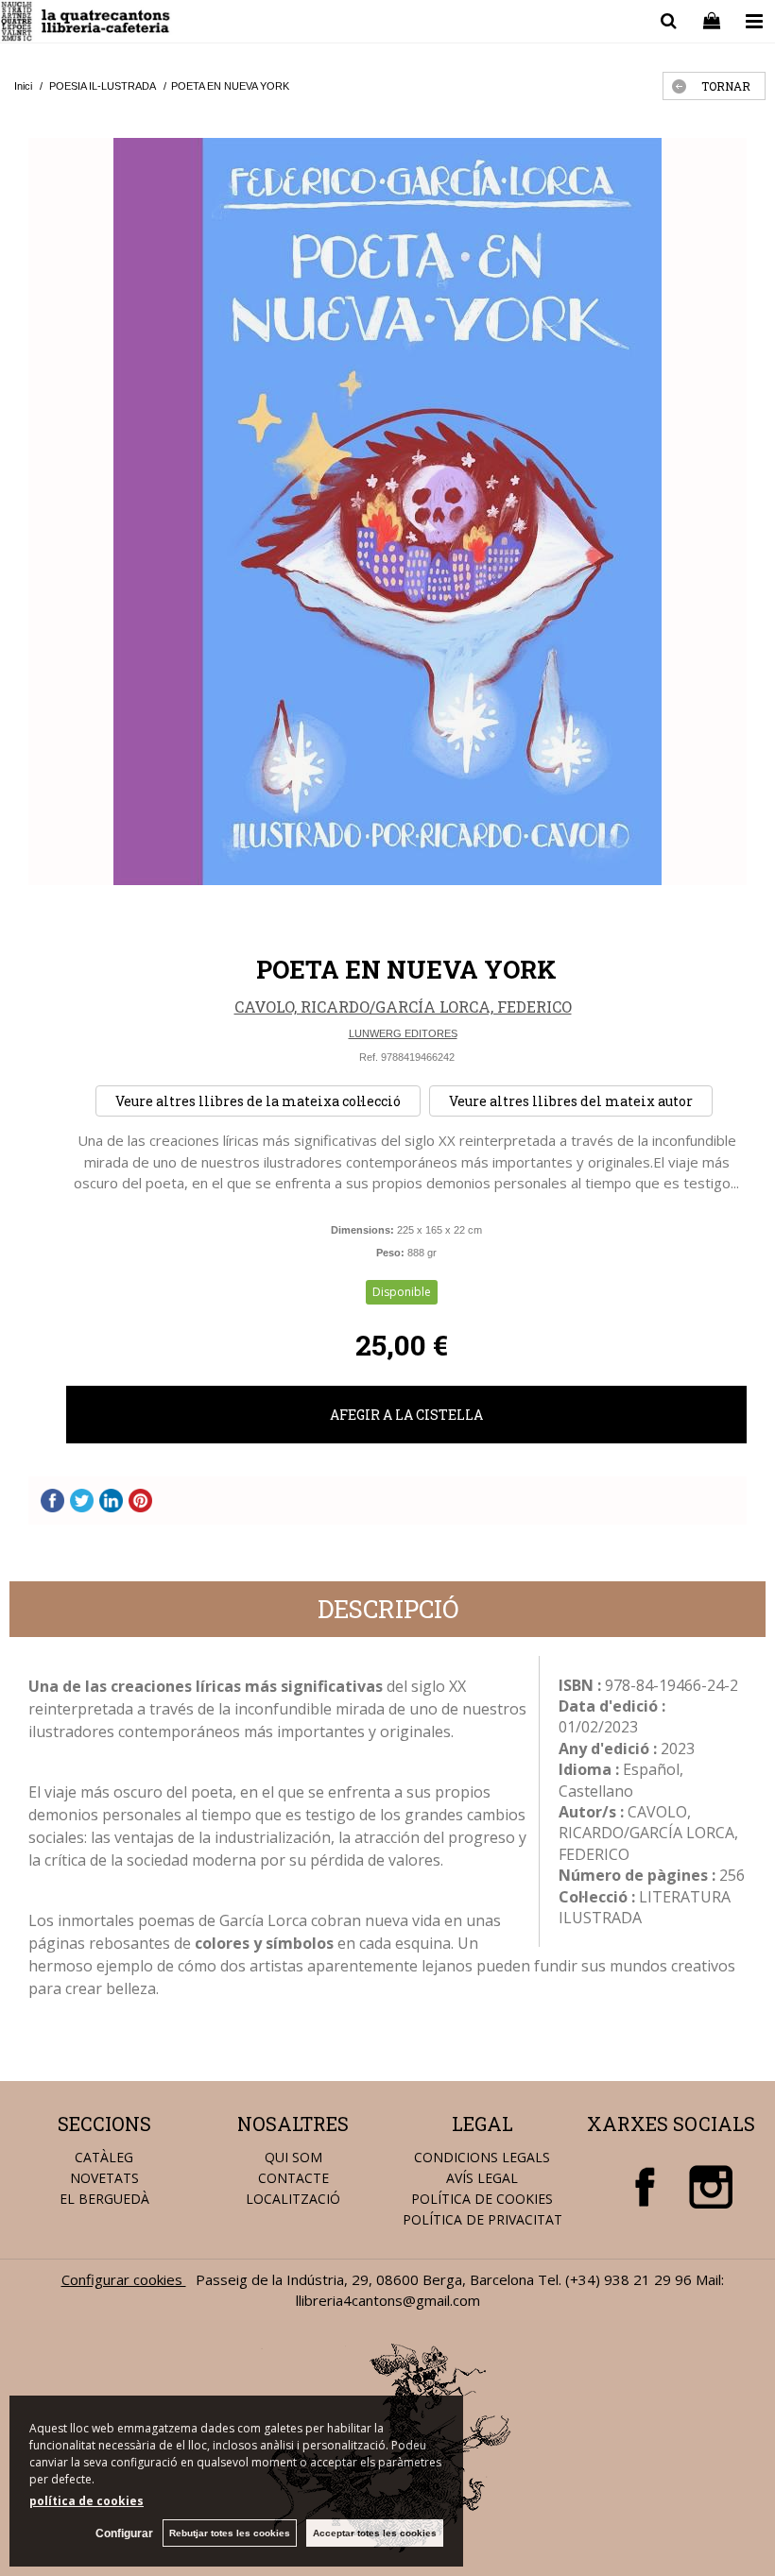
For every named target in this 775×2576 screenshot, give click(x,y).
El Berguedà (104, 2199)
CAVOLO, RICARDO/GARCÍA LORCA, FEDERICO (403, 1007)
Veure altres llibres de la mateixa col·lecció (258, 1101)
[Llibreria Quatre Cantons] (86, 24)
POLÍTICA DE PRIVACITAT (482, 2219)
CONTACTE (293, 2178)
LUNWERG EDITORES (403, 1033)
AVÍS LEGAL (482, 2178)
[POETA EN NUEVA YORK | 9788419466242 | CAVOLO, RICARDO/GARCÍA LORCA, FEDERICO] (387, 512)
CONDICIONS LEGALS (482, 2157)
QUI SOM (293, 2157)
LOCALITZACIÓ (293, 2199)
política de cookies (86, 2501)
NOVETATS (104, 2178)
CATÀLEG (104, 2157)
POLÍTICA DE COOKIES (482, 2199)
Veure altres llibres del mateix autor (571, 1101)
